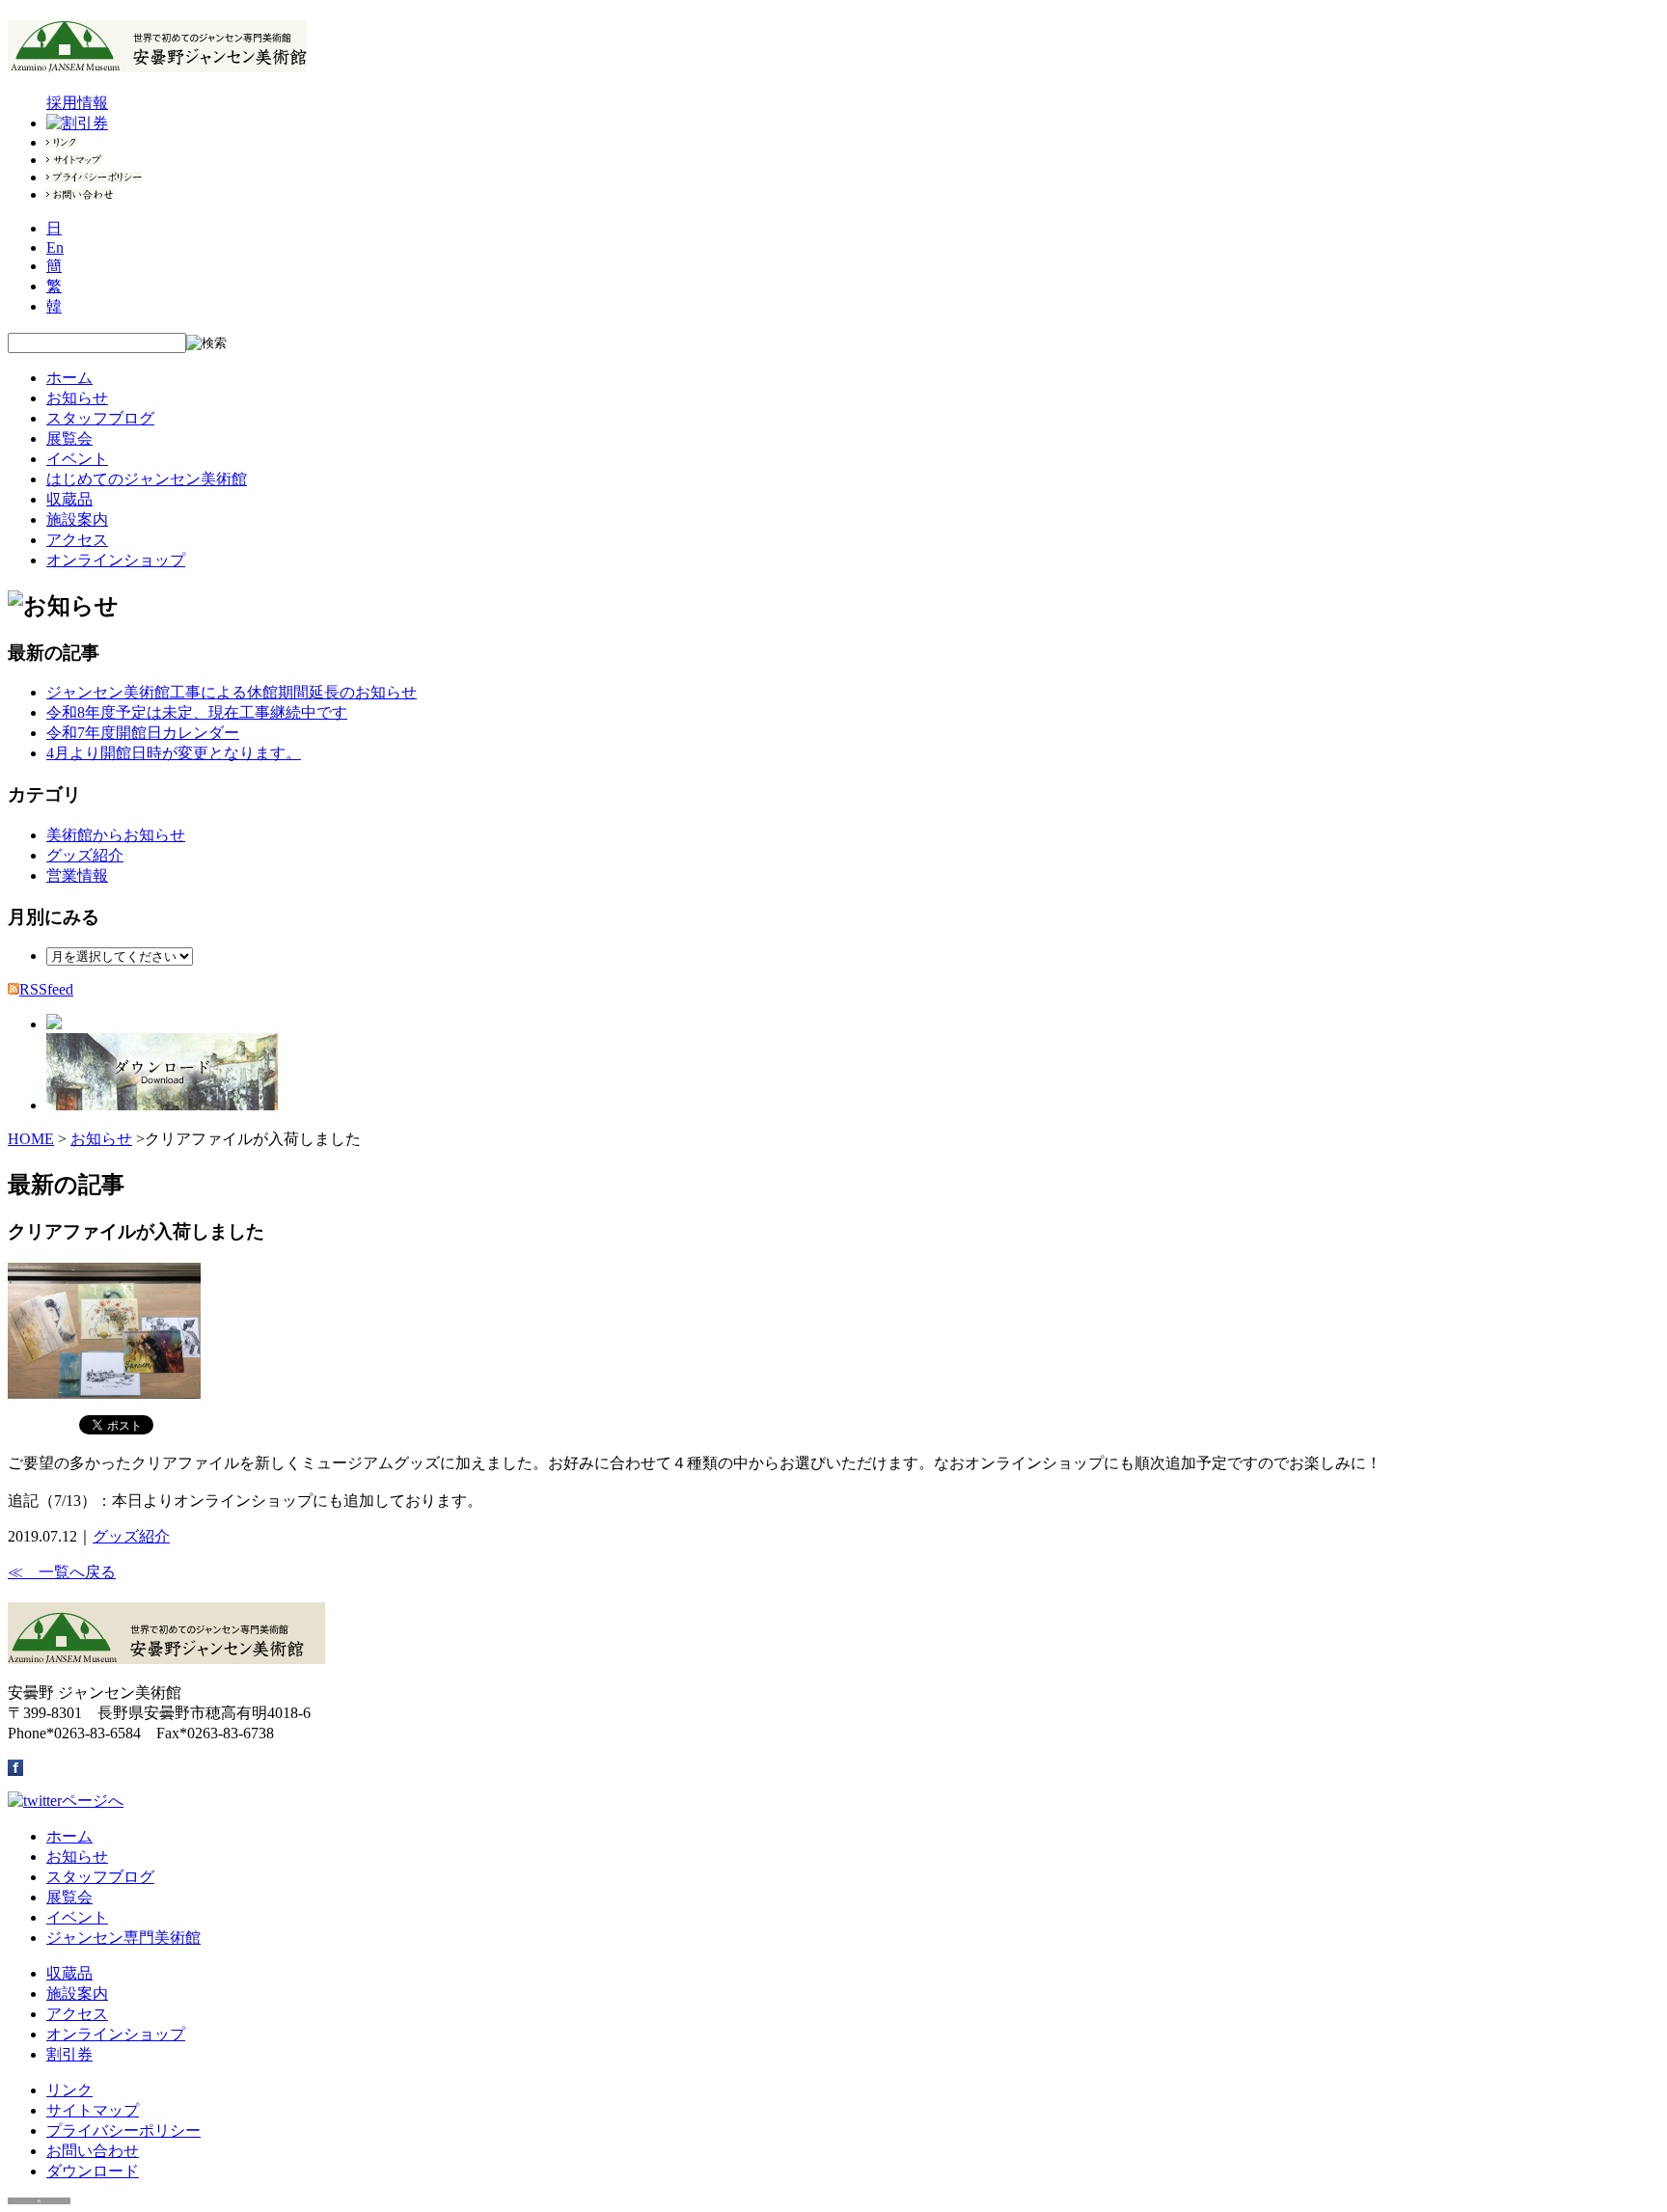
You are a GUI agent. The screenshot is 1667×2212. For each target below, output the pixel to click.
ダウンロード (93, 2171)
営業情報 (77, 875)
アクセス (77, 540)
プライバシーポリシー (123, 2130)
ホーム (69, 378)
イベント (77, 459)
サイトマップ (93, 2110)
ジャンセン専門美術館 (123, 1938)
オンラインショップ (116, 560)
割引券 (69, 2054)
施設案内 (77, 519)
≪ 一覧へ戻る (62, 1572)
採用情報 (77, 103)
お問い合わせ (93, 2151)
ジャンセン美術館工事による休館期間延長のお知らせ (232, 692)
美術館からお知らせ (116, 835)
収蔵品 (69, 499)
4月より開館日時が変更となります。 (174, 753)
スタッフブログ (100, 418)
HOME (31, 1139)
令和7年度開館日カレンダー (143, 733)
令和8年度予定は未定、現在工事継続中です (197, 712)
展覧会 (69, 438)
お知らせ (77, 398)
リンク (69, 2090)
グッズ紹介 (85, 855)
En (55, 247)
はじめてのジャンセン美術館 (147, 479)
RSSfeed (46, 989)
